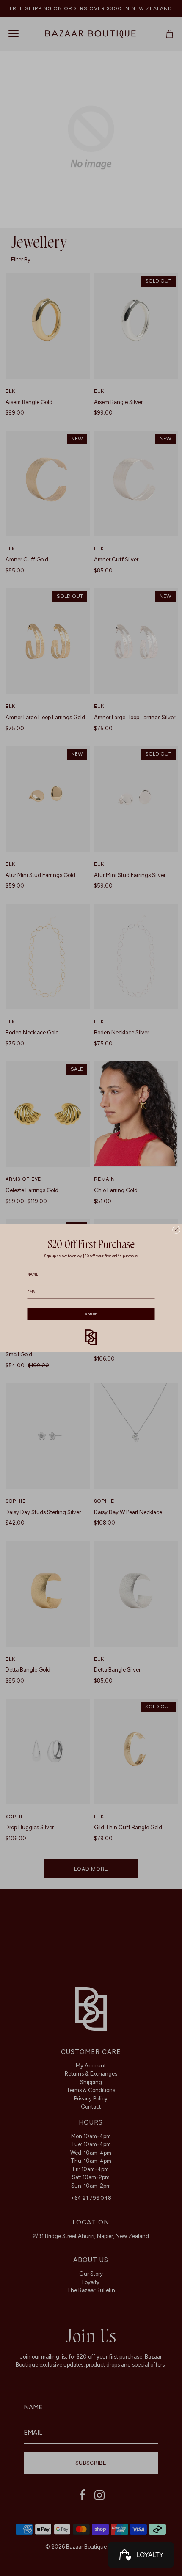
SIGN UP (91, 1314)
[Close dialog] (176, 1229)
